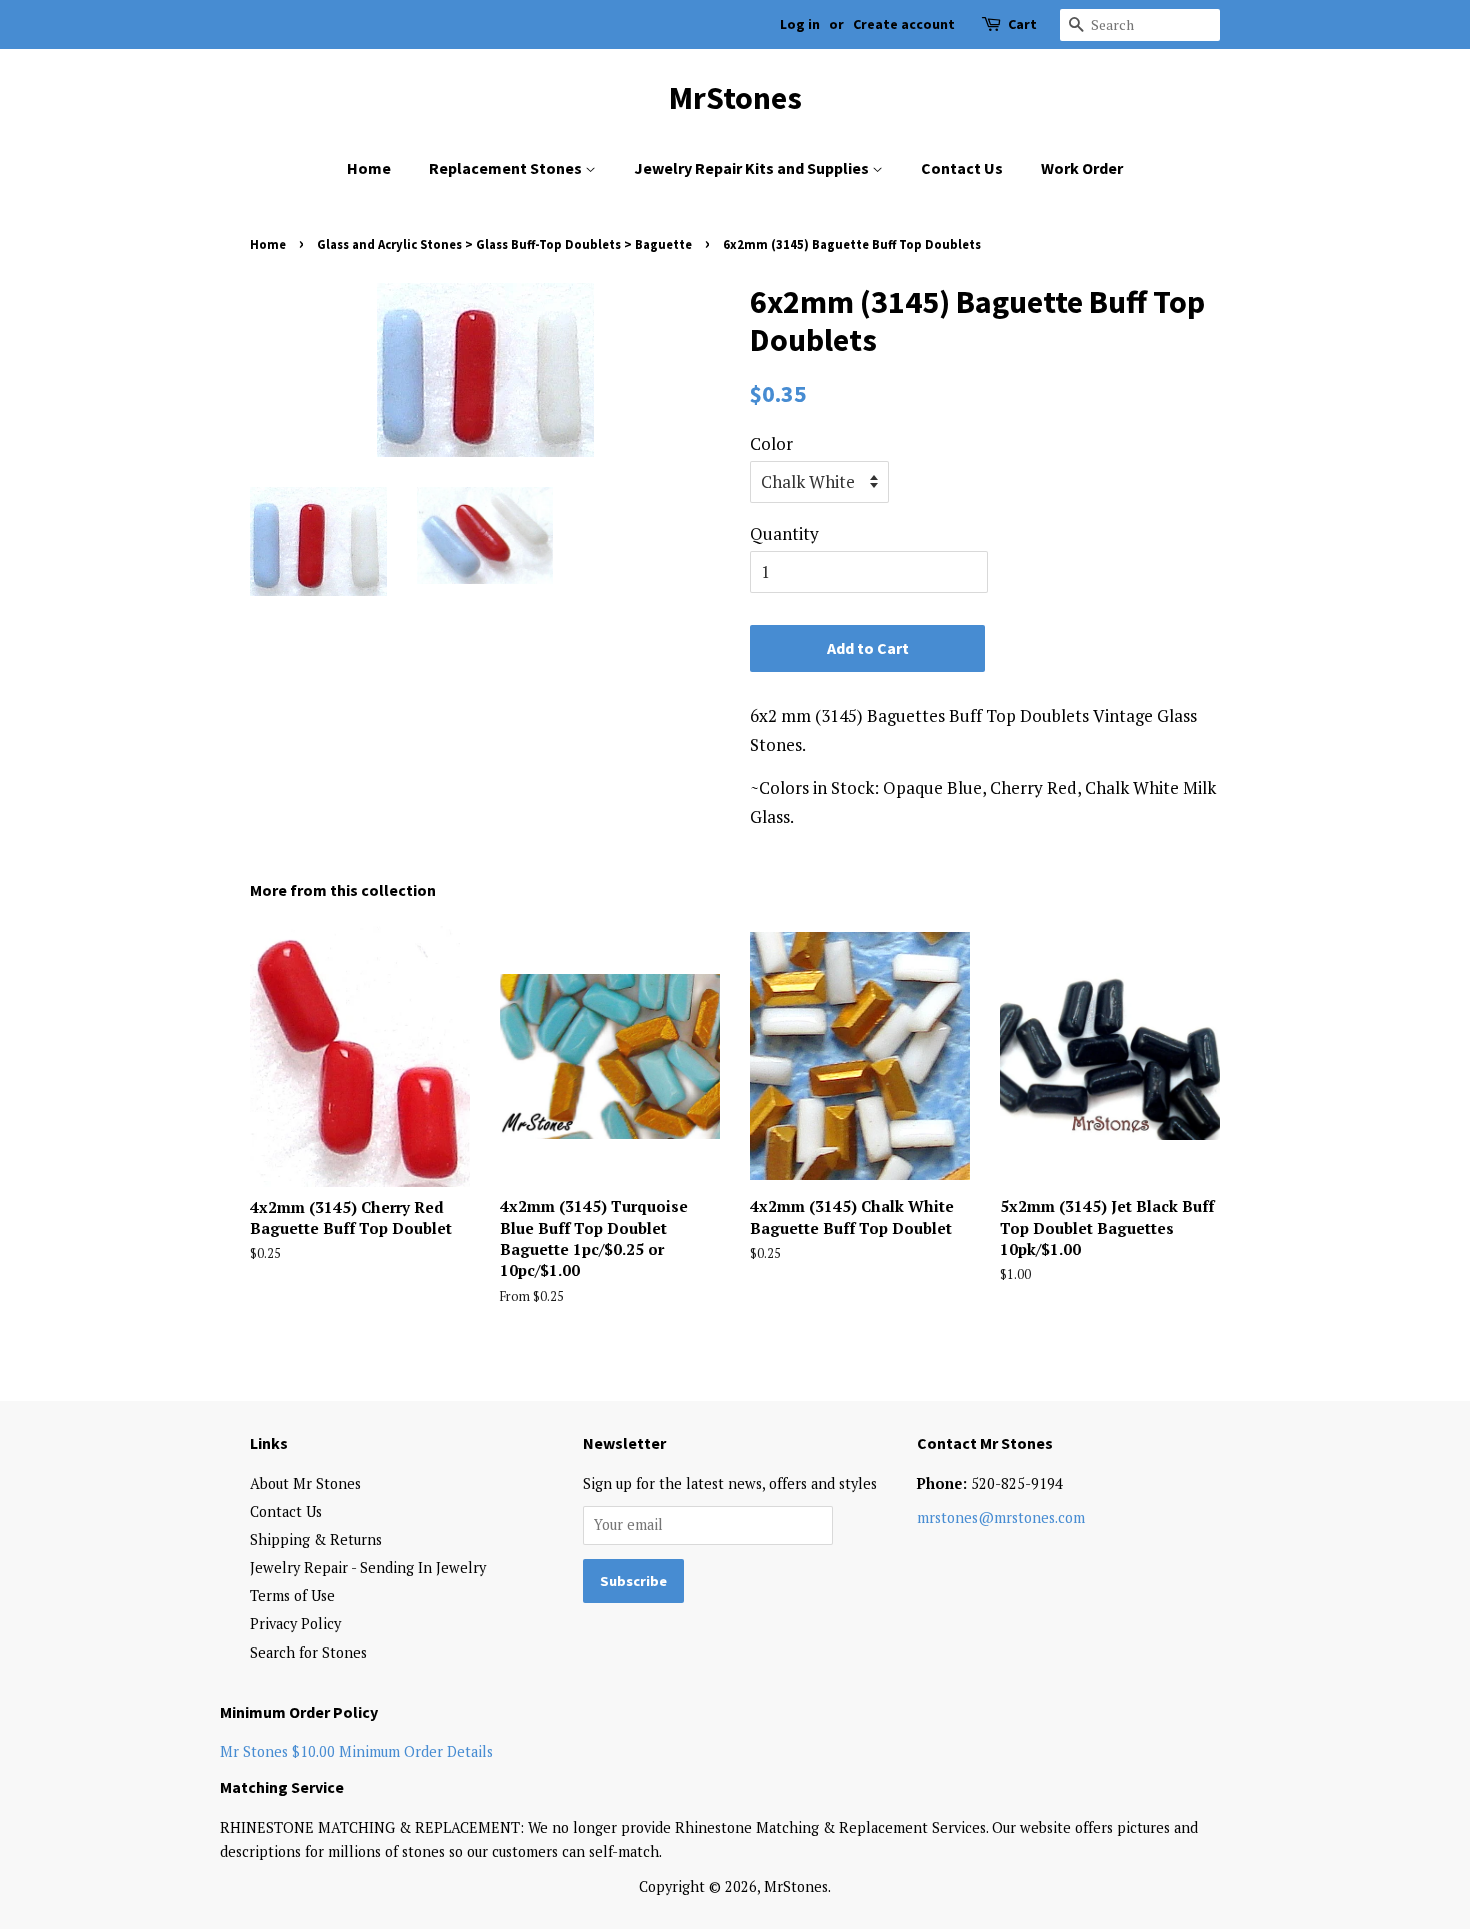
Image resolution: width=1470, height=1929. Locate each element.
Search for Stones (308, 1652)
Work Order (1082, 168)
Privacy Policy (295, 1623)
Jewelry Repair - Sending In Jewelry (368, 1567)
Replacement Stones (507, 168)
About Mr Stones (305, 1483)
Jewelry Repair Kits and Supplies (753, 168)
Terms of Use (292, 1595)
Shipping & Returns (316, 1539)
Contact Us (962, 168)
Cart (1022, 24)
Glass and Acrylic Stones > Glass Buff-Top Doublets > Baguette (504, 244)
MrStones (735, 98)
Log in (800, 24)
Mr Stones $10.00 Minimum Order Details (356, 1751)
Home (369, 168)
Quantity (784, 533)
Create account (904, 24)
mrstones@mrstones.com (1001, 1517)
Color (771, 443)
